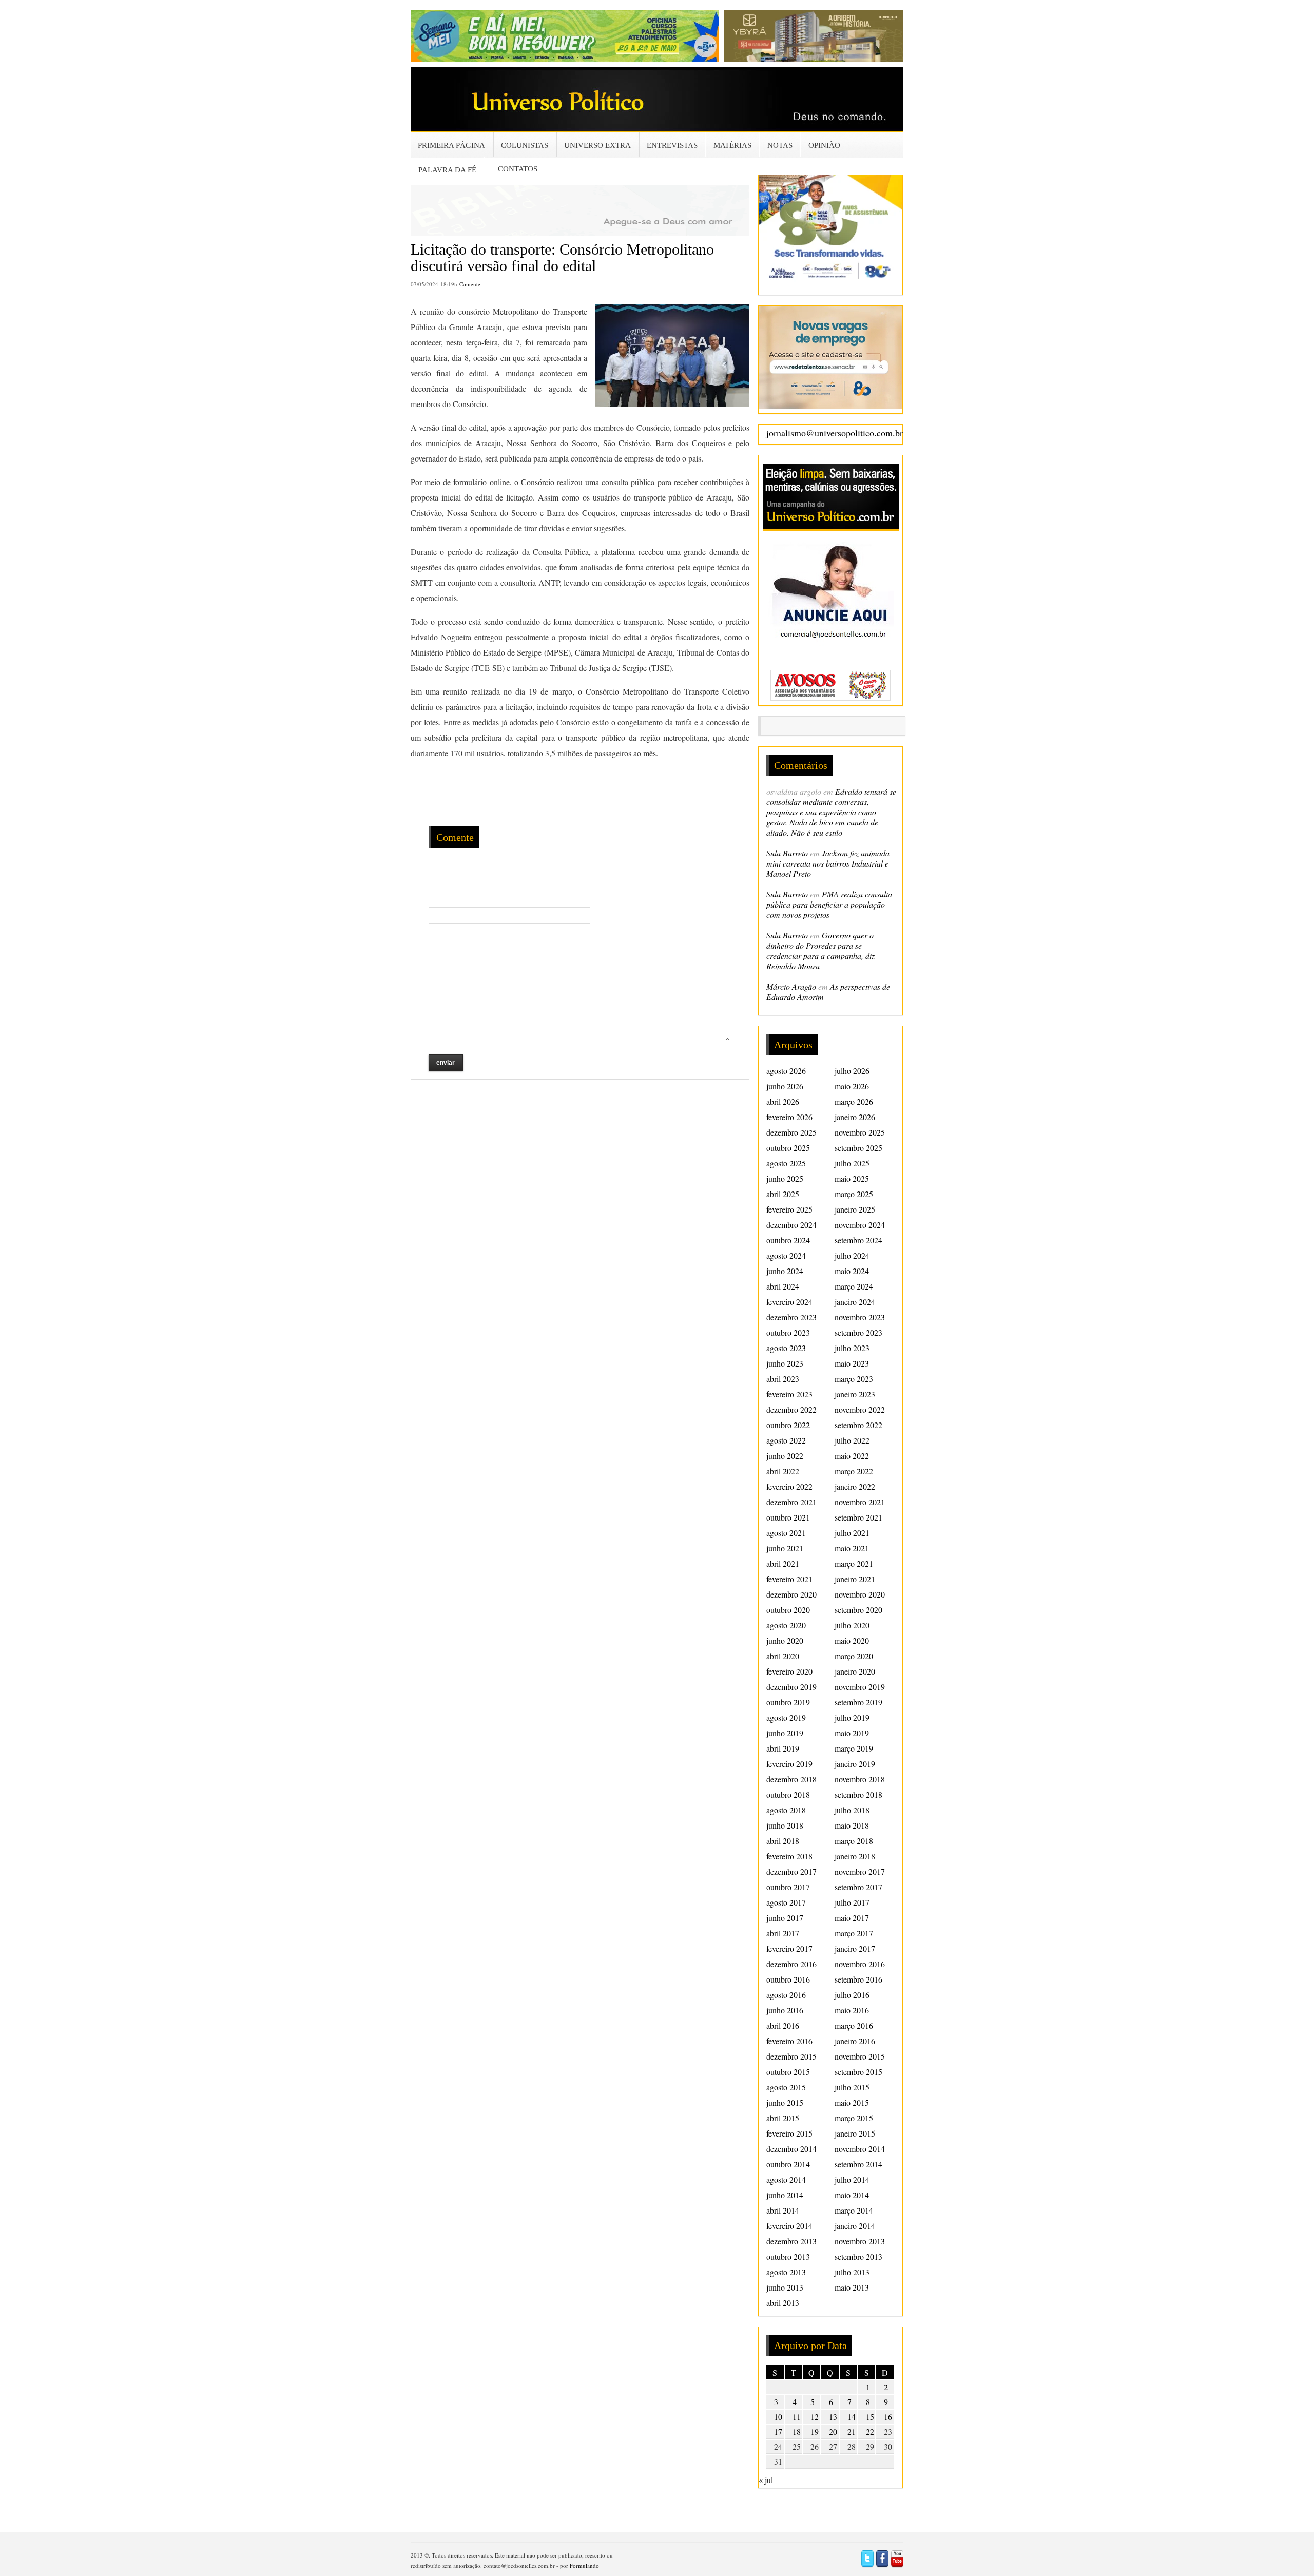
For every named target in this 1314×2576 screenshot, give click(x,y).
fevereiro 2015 (789, 2133)
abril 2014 (783, 2210)
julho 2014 (852, 2179)
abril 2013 (783, 2303)
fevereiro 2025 (789, 1209)
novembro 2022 (860, 1409)
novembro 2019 (860, 1687)
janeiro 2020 (855, 1671)
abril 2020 (783, 1656)
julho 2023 (852, 1348)
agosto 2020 (786, 1625)
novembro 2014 (860, 2149)
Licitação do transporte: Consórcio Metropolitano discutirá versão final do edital (562, 257)
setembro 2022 (858, 1425)
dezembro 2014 (791, 2149)
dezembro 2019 (791, 1687)
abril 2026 (783, 1101)
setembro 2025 (858, 1148)
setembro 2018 (858, 1794)
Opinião (824, 145)
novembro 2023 (860, 1317)
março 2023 (854, 1379)
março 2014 (854, 2210)
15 (870, 2417)
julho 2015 (852, 2087)
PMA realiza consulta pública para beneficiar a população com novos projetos (829, 904)
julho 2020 (852, 1625)
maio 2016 (852, 2010)
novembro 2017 (860, 1871)
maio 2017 (852, 1918)
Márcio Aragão (791, 986)
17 (778, 2431)
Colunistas (525, 145)
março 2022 (854, 1471)
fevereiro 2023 (789, 1394)
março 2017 (854, 1933)
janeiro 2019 (855, 1764)
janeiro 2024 (855, 1302)
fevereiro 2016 (789, 2041)
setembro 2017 (858, 1887)
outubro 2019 (788, 1702)
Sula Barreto (787, 853)
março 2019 (854, 1748)
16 (888, 2417)
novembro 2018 (860, 1779)
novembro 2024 (860, 1225)
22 (870, 2431)
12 (815, 2417)
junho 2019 (785, 1733)
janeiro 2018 (855, 1856)
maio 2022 (852, 1456)
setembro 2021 (858, 1517)
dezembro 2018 (791, 1779)
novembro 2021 (860, 1502)
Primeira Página (451, 145)
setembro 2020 (858, 1610)
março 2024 (854, 1286)
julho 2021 (852, 1533)
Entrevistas (672, 145)
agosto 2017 (786, 1902)
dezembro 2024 (791, 1225)
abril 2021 (783, 1563)
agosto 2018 (786, 1810)
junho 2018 (785, 1825)
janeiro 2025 (855, 1209)
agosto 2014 (786, 2179)
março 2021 (854, 1563)
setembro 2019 (858, 1702)
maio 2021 (852, 1548)
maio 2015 (852, 2102)
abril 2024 (783, 1286)
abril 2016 (783, 2025)
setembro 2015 (858, 2072)
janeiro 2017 (855, 1948)
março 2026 (854, 1101)
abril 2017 (783, 1933)
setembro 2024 (858, 1240)
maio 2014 (852, 2195)
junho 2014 (785, 2195)
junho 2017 (785, 1918)
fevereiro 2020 (789, 1671)
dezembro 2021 (791, 1502)
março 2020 (854, 1656)
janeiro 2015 (855, 2133)
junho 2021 (785, 1548)
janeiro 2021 (855, 1579)
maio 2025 (852, 1178)
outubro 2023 (788, 1332)
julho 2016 (852, 1995)
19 (815, 2431)
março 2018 (854, 1841)
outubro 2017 (788, 1887)
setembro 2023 (858, 1332)
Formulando (584, 2565)
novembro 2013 (860, 2241)
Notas (780, 145)
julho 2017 (852, 1902)
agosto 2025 (786, 1163)
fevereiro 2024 (789, 1302)
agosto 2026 (786, 1071)
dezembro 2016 (791, 1964)
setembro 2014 (858, 2164)
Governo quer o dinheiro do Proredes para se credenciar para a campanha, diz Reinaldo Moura (820, 950)
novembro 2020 (860, 1594)
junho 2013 (785, 2287)
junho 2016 (785, 2010)
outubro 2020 (788, 1610)
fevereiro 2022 (789, 1486)
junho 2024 (785, 1271)
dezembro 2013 (791, 2241)
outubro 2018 (788, 1794)
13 (833, 2417)
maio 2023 (852, 1363)
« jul (766, 2480)
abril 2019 (783, 1748)
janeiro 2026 (855, 1117)
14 (852, 2417)
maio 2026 (852, 1086)
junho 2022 (785, 1456)
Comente (470, 284)
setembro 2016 (858, 1979)
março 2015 (854, 2118)
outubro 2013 (788, 2256)
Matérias (732, 145)
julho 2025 (852, 1163)
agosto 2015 (786, 2087)
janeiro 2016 (855, 2041)
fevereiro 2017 (789, 1948)
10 (778, 2417)
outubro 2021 (788, 1517)
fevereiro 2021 (789, 1579)
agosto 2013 (786, 2272)
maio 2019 (852, 1733)
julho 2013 (852, 2272)
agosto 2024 (786, 1255)
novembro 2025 (860, 1132)
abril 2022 (783, 1471)
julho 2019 (852, 1717)
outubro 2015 (788, 2072)
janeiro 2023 (855, 1394)
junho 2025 (785, 1178)
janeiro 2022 (855, 1486)
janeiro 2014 (855, 2226)
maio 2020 (852, 1640)
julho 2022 (852, 1440)
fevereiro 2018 (789, 1856)
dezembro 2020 (791, 1594)
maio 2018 (852, 1825)
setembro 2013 (858, 2256)
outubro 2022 (788, 1425)
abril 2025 (783, 1194)
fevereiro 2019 (789, 1764)
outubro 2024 (788, 1240)
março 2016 (854, 2025)
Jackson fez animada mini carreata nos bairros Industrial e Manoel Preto (828, 863)
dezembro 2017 (791, 1871)
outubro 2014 (788, 2164)
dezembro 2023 (791, 1317)
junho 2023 (785, 1363)
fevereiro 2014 (789, 2226)
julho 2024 (852, 1255)
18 (797, 2431)
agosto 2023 (786, 1348)
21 (852, 2431)
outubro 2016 (788, 1979)
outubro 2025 (788, 1148)
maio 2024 (852, 1271)
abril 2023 (783, 1379)
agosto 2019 (786, 1717)
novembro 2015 (860, 2056)
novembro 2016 (860, 1964)
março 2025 (854, 1194)
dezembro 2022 (791, 1409)
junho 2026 (785, 1086)
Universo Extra (597, 145)
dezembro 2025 (791, 1132)
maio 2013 (852, 2287)
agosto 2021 (786, 1533)
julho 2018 (852, 1810)
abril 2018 (783, 1841)
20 (833, 2431)
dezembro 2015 (791, 2056)
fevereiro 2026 (789, 1117)
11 (797, 2417)
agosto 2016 (786, 1995)
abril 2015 (783, 2118)
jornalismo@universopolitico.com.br (835, 433)
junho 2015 (785, 2102)
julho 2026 (852, 1071)
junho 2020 (785, 1640)
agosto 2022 (786, 1440)
